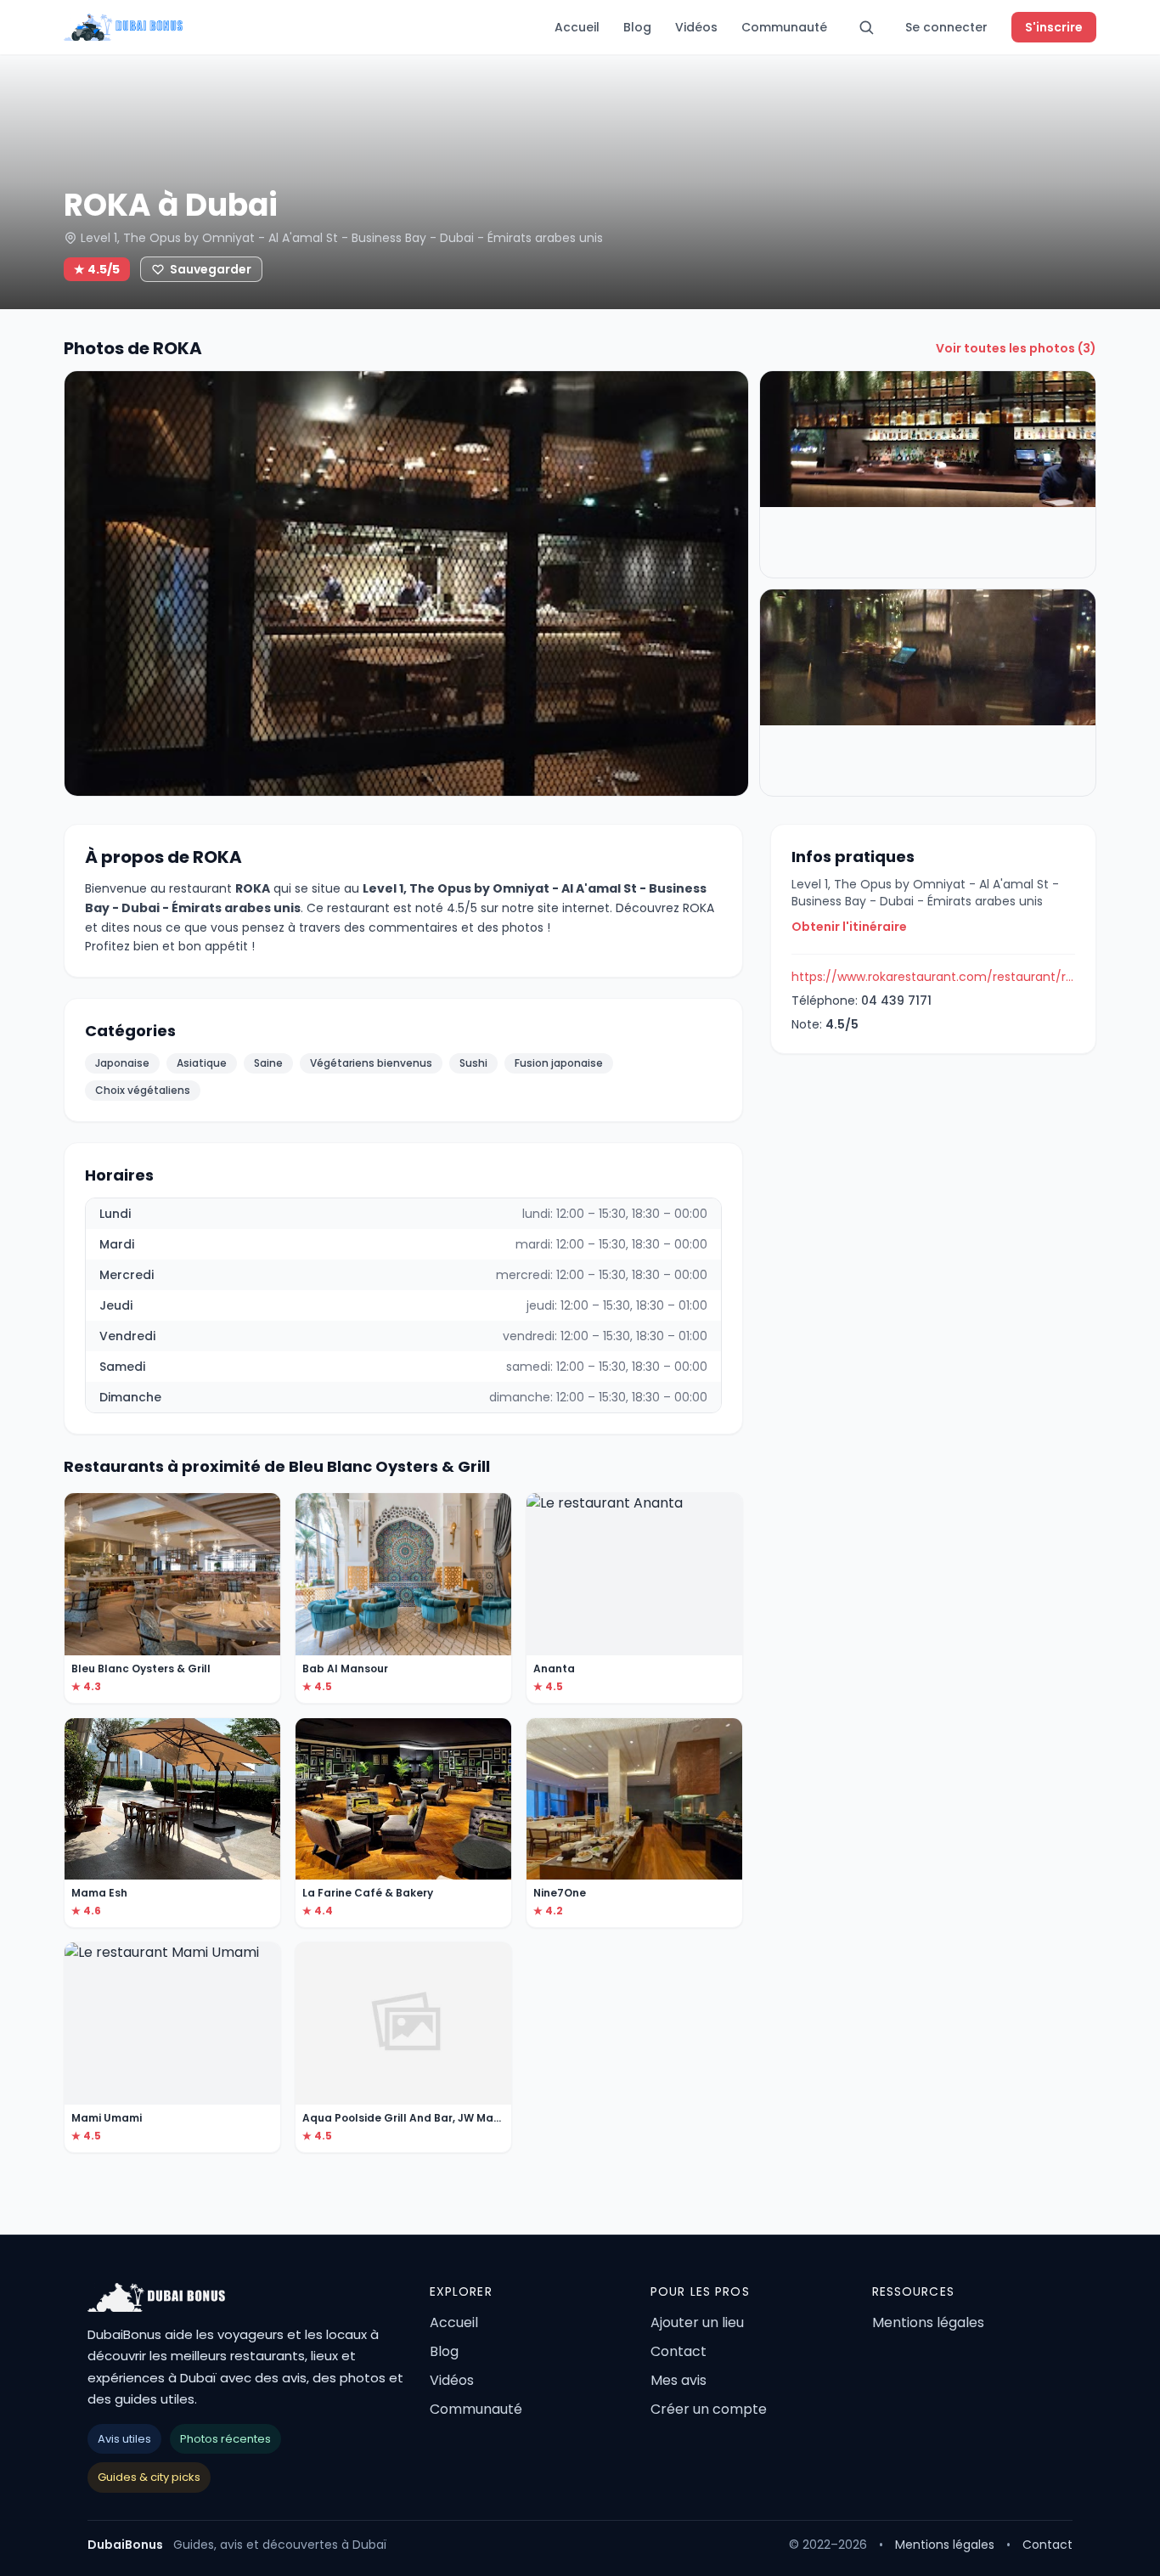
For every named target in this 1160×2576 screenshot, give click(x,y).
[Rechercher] (866, 27)
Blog (637, 27)
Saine (268, 1063)
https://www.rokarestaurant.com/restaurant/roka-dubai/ (933, 977)
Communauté (784, 27)
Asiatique (202, 1063)
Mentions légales (928, 2322)
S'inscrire (1054, 27)
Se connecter (946, 27)
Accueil (577, 27)
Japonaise (122, 1063)
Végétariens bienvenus (371, 1063)
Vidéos (696, 27)
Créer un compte (709, 2409)
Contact (679, 2351)
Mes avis (679, 2380)
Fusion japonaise (559, 1063)
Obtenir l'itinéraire (849, 927)
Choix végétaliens (143, 1090)
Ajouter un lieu (697, 2322)
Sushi (473, 1063)
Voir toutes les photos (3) (1016, 348)
